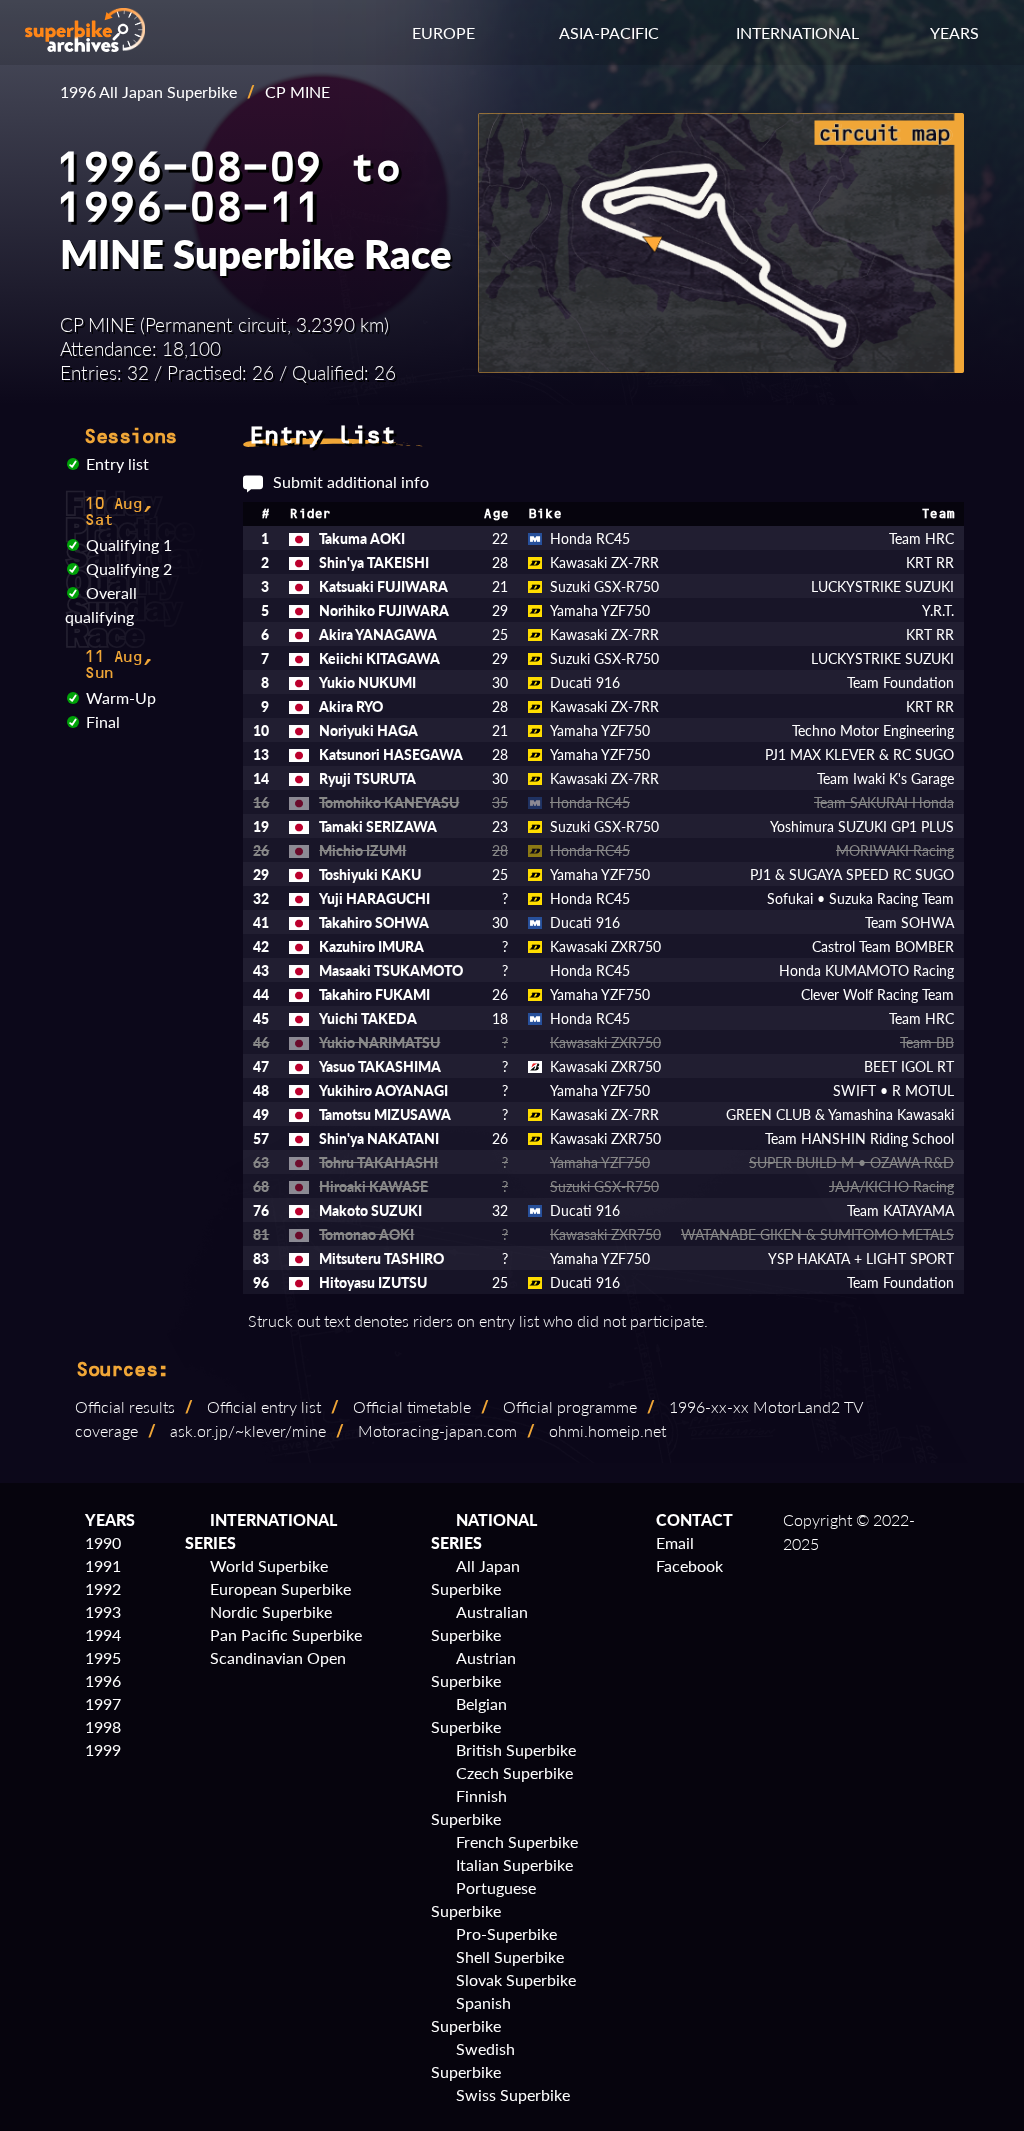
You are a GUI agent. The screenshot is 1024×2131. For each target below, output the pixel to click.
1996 (103, 1680)
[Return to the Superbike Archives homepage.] (85, 45)
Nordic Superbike (271, 1611)
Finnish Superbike (469, 1807)
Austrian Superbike (473, 1669)
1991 (103, 1565)
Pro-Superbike (506, 1933)
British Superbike (516, 1749)
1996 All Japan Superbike (148, 91)
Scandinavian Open (278, 1657)
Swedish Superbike (473, 2060)
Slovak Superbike (516, 1979)
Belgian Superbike (469, 1715)
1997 (103, 1703)
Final (103, 721)
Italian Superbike (514, 1864)
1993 (103, 1611)
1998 (103, 1726)
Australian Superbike (479, 1623)
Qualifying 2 (129, 568)
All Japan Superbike (475, 1577)
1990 (103, 1542)
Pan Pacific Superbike (286, 1634)
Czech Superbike (514, 1772)
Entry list (117, 463)
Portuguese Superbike (483, 1899)
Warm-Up (121, 697)
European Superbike (280, 1588)
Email (675, 1542)
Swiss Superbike (513, 2094)
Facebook (689, 1565)
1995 (103, 1657)
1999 (103, 1749)
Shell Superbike (510, 1956)
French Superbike (517, 1841)
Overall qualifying (101, 604)
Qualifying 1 (129, 544)
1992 (103, 1588)
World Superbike (269, 1565)
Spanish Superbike (471, 2014)
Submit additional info (351, 481)
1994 (103, 1634)
